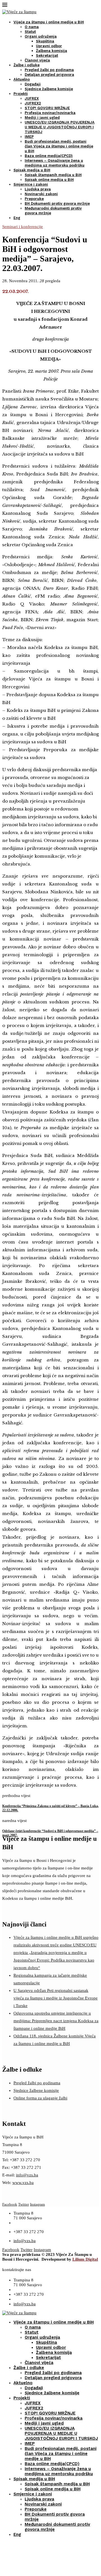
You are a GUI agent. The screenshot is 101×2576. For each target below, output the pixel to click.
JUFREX (32, 98)
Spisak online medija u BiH (49, 180)
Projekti (21, 94)
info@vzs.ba (27, 2175)
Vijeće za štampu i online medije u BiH (49, 22)
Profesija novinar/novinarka (50, 113)
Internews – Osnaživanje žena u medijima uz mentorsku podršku (59, 2471)
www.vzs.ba (23, 2183)
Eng (17, 218)
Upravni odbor (49, 46)
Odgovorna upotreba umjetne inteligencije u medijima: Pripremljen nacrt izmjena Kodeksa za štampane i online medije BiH (56, 2021)
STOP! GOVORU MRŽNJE (47, 108)
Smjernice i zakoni (31, 184)
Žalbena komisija (51, 51)
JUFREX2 (33, 103)
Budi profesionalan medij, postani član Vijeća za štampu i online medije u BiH (59, 146)
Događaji (33, 84)
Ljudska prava (38, 189)
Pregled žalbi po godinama (49, 70)
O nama (32, 27)
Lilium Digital (85, 2259)
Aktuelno (22, 79)
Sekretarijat (47, 55)
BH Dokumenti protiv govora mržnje (57, 203)
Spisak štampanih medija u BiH (53, 175)
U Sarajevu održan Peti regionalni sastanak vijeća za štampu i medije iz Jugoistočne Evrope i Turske (56, 1998)
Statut (30, 32)
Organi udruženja (41, 36)
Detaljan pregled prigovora (49, 75)
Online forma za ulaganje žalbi (40, 2098)
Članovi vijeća (37, 60)
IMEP (29, 137)
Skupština (45, 41)
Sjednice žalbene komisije (49, 89)
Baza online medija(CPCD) (49, 156)
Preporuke (34, 199)
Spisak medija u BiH (32, 170)
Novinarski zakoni (41, 194)
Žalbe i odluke (27, 65)
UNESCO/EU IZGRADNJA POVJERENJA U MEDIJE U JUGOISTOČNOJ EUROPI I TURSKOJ (60, 127)
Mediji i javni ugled (42, 118)
